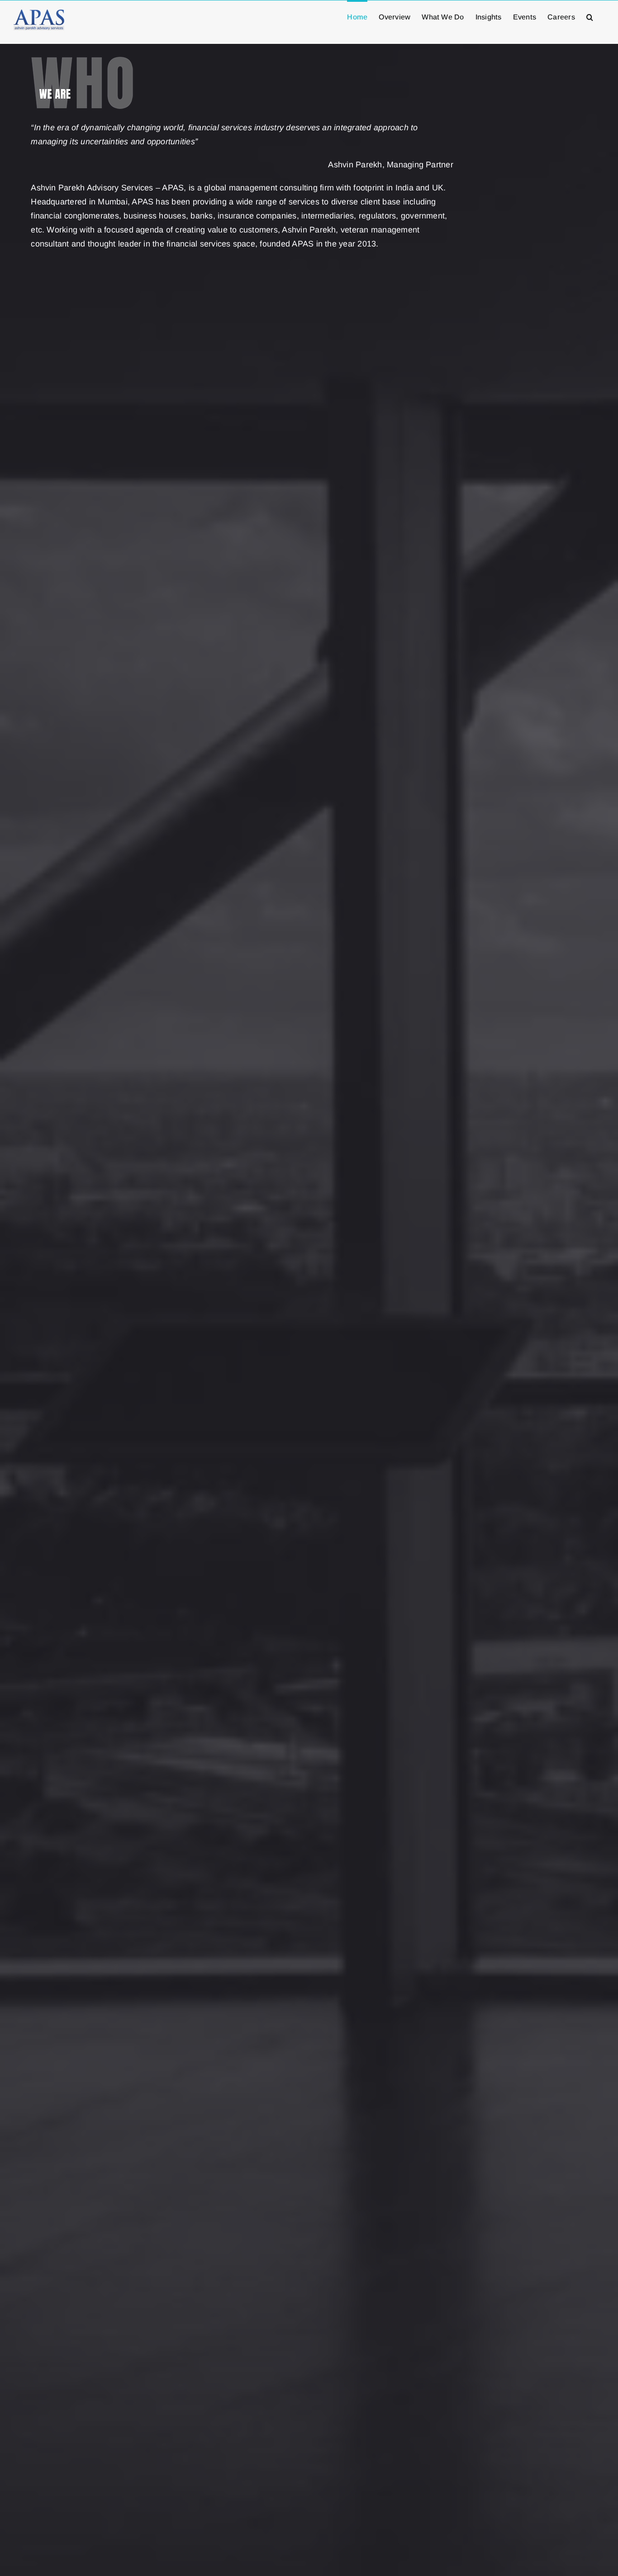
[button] (590, 16)
